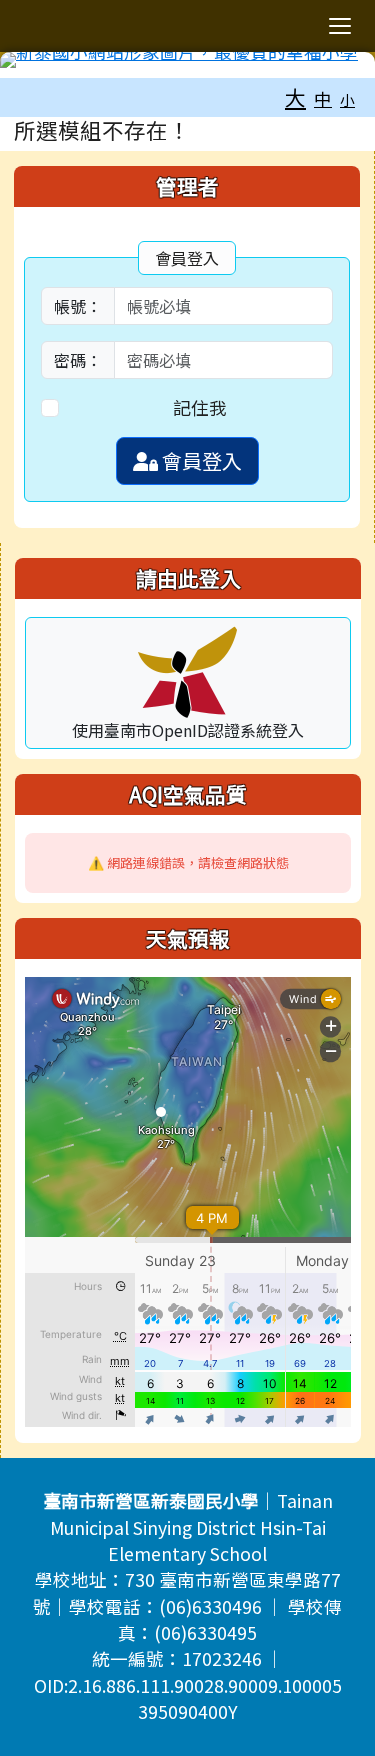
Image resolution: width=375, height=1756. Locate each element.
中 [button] (323, 98)
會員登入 (200, 460)
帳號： (78, 306)
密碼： (78, 360)
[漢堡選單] (340, 26)
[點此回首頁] (187, 60)
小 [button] (347, 99)
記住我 (200, 407)
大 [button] (295, 97)
